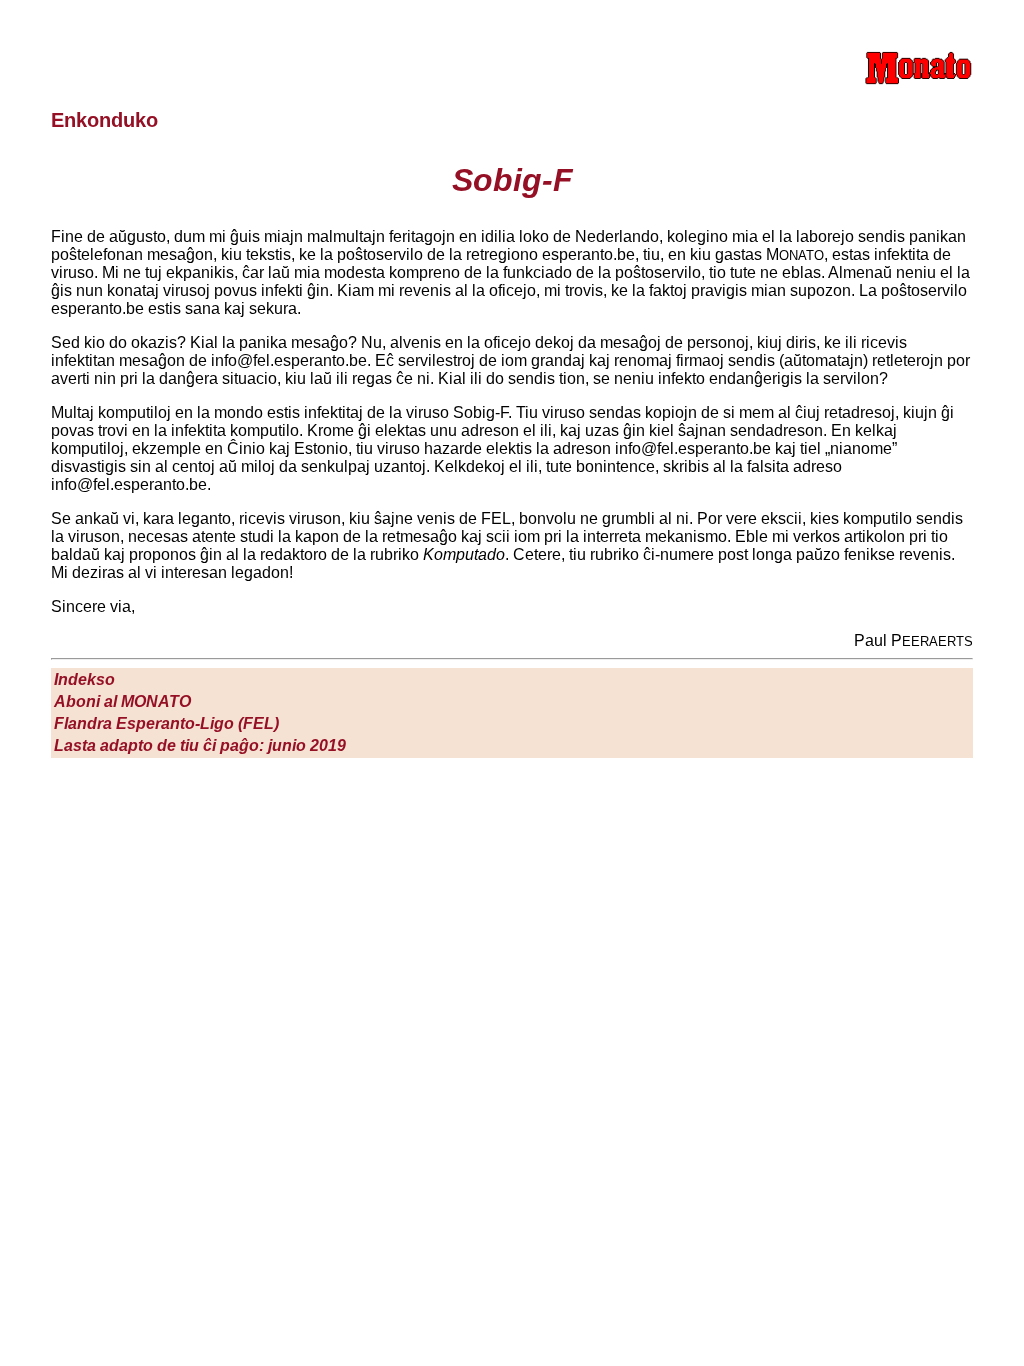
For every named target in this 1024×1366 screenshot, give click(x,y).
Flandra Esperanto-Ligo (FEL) (166, 723)
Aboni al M (122, 701)
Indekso (84, 679)
